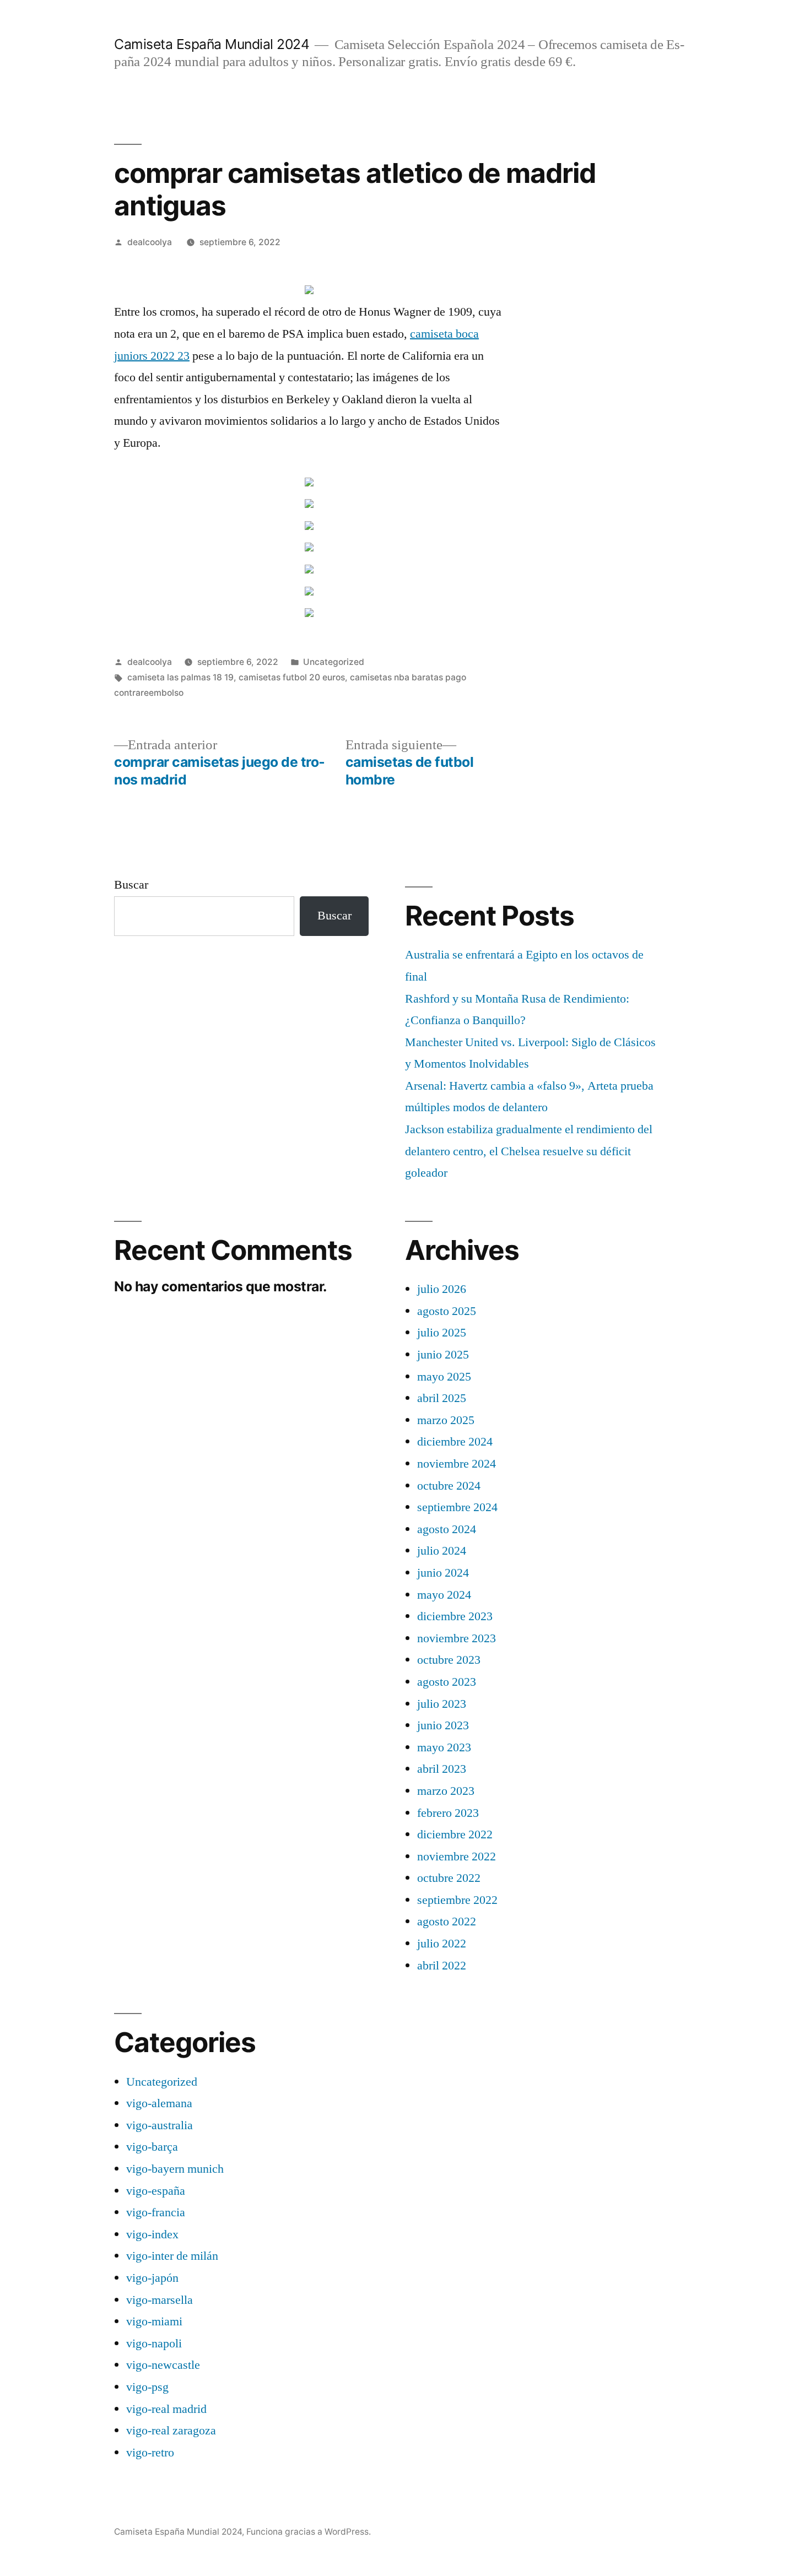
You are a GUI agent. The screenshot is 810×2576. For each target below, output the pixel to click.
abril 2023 (442, 1769)
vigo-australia (160, 2125)
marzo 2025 (446, 1420)
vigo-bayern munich (175, 2169)
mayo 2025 (444, 1377)
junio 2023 (443, 1725)
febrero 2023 (448, 1813)
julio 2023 (442, 1704)
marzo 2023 (446, 1791)
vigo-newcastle (163, 2365)
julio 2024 (442, 1551)
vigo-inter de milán (172, 2256)
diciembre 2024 (455, 1442)
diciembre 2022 (455, 1834)
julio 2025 (442, 1333)
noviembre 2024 (457, 1464)
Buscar (131, 885)
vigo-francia (156, 2212)
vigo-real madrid (166, 2409)
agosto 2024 (447, 1529)
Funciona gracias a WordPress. (309, 2532)
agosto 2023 (447, 1682)
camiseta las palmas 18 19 (180, 677)
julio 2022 (442, 1944)
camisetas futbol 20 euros (292, 677)
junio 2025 (443, 1355)
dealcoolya (150, 242)
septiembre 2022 (457, 1900)
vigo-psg (147, 2387)
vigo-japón (152, 2278)
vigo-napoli (154, 2344)
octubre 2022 (449, 1878)
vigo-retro (150, 2453)
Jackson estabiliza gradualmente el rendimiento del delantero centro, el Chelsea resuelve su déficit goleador (529, 1151)
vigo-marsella (160, 2300)
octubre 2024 (449, 1486)
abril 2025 (442, 1398)
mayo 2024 (444, 1595)
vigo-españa (156, 2191)
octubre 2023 (449, 1660)
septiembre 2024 (457, 1507)
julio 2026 (442, 1289)
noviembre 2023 (457, 1638)
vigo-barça (152, 2147)
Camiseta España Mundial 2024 (212, 44)
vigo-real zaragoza (171, 2431)
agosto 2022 (447, 1922)
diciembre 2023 (455, 1616)
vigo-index (152, 2234)
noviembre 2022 (457, 1857)
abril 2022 (442, 1966)
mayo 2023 (444, 1747)
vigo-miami (154, 2321)
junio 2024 (443, 1573)
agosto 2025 (447, 1311)
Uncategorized (334, 662)
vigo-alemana (159, 2103)
